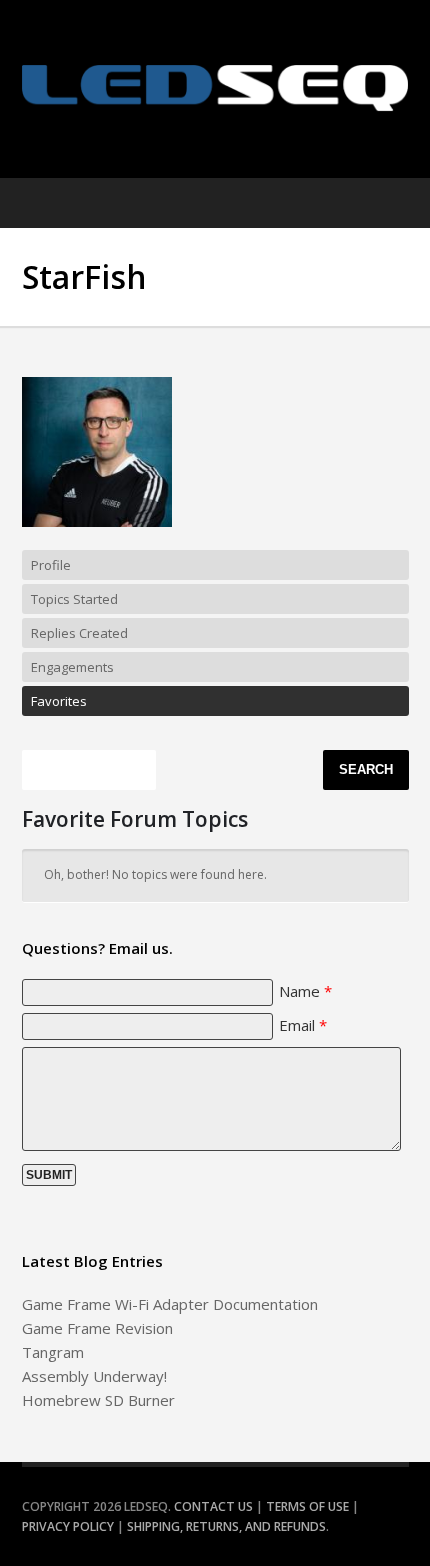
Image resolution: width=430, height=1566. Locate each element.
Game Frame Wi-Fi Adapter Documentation (170, 1304)
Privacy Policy (68, 1526)
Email (303, 1025)
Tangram (53, 1352)
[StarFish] (97, 541)
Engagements (72, 667)
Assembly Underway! (94, 1376)
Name (305, 991)
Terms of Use (307, 1506)
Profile (51, 565)
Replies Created (79, 633)
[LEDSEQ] (215, 88)
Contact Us (213, 1506)
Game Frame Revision (97, 1328)
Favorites (59, 701)
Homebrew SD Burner (98, 1400)
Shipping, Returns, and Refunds (226, 1526)
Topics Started (74, 599)
